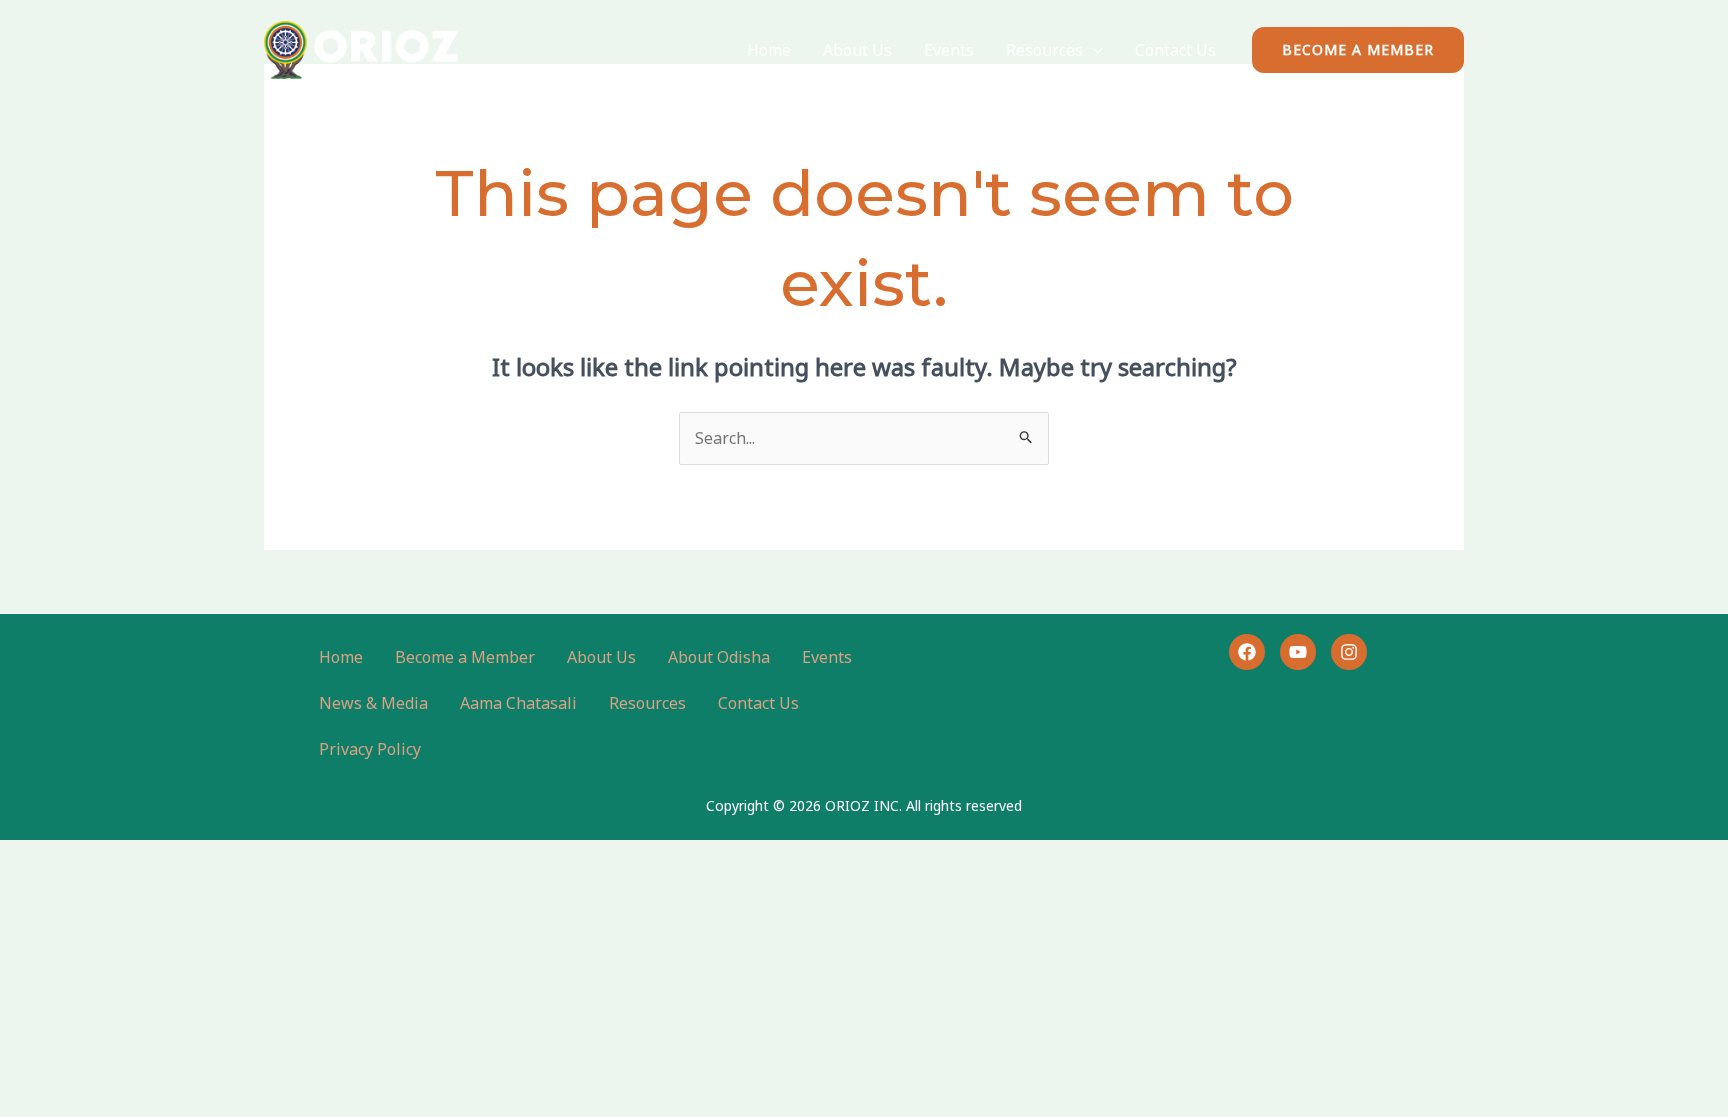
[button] (1358, 50)
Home (769, 50)
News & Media (373, 703)
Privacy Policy (370, 749)
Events (949, 50)
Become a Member (465, 657)
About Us (857, 50)
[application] (1093, 50)
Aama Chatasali (518, 703)
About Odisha (719, 657)
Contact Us (1175, 50)
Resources (1044, 50)
